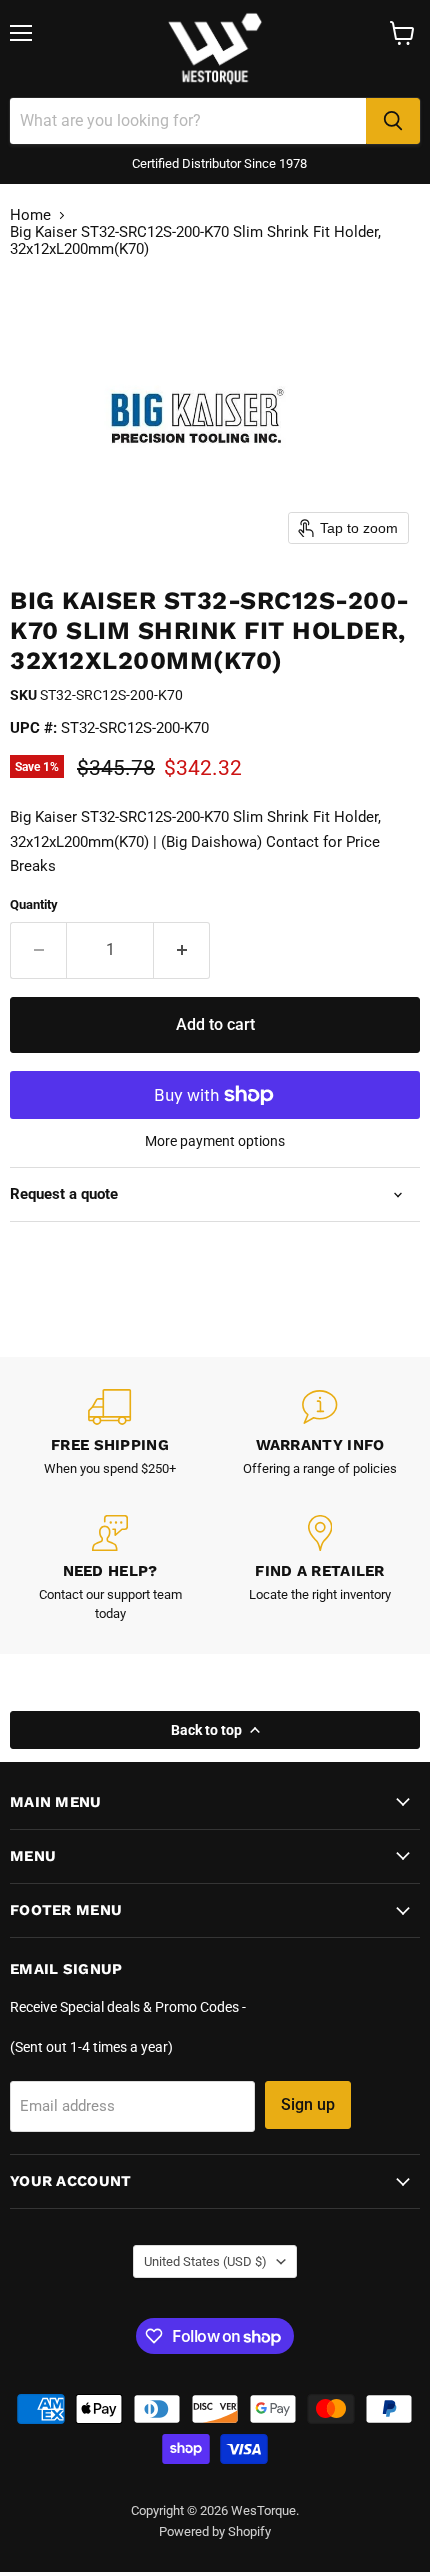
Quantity (34, 904)
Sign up (308, 2104)
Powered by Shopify (215, 2531)
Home (30, 215)
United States (205, 2261)
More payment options (215, 1141)
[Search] (393, 121)
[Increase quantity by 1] (182, 950)
